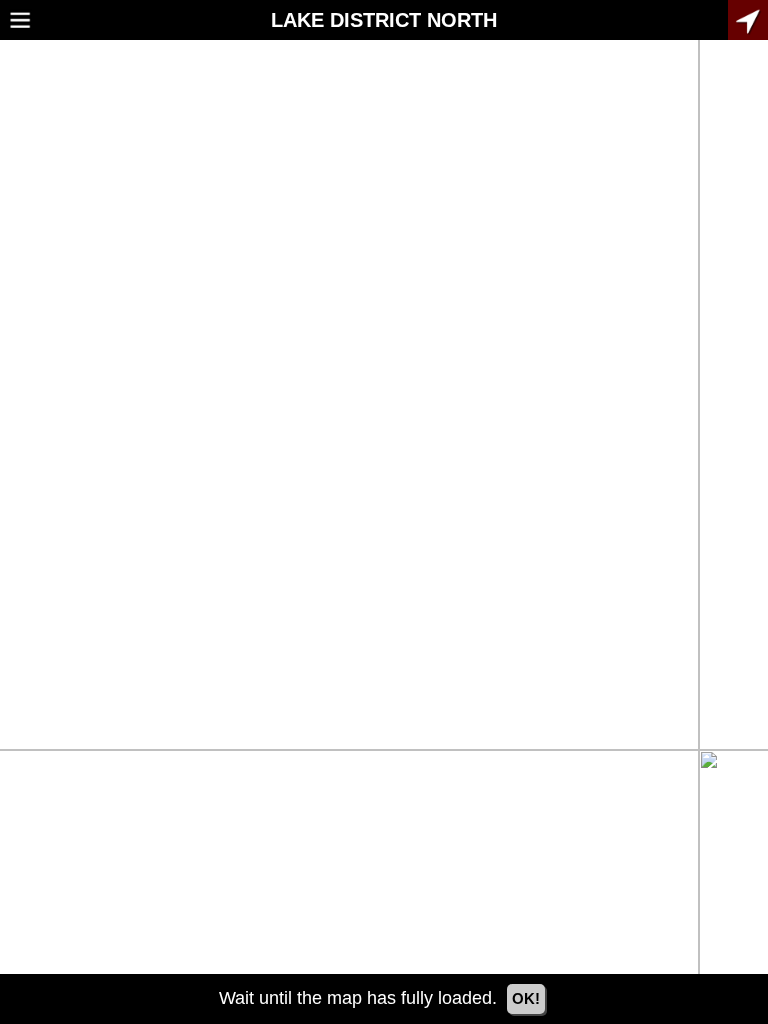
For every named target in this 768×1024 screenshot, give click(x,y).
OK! (526, 998)
